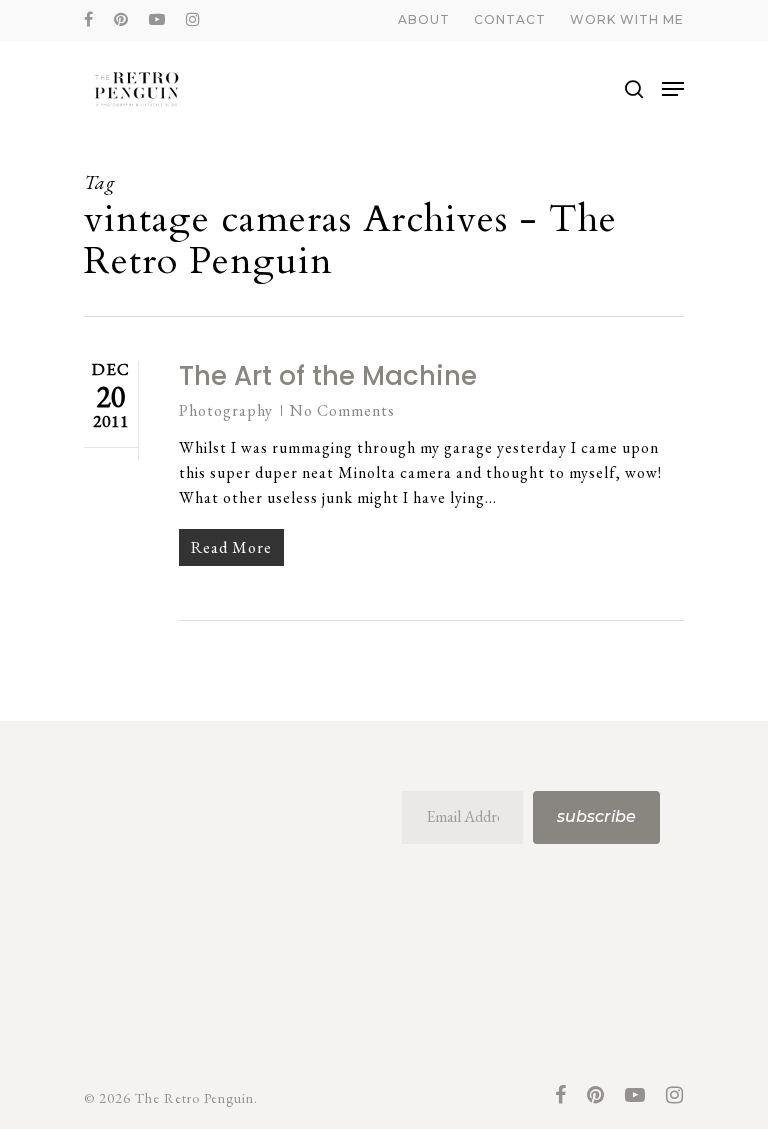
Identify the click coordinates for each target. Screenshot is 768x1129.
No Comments (342, 410)
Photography (226, 410)
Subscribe (596, 816)
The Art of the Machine (328, 376)
